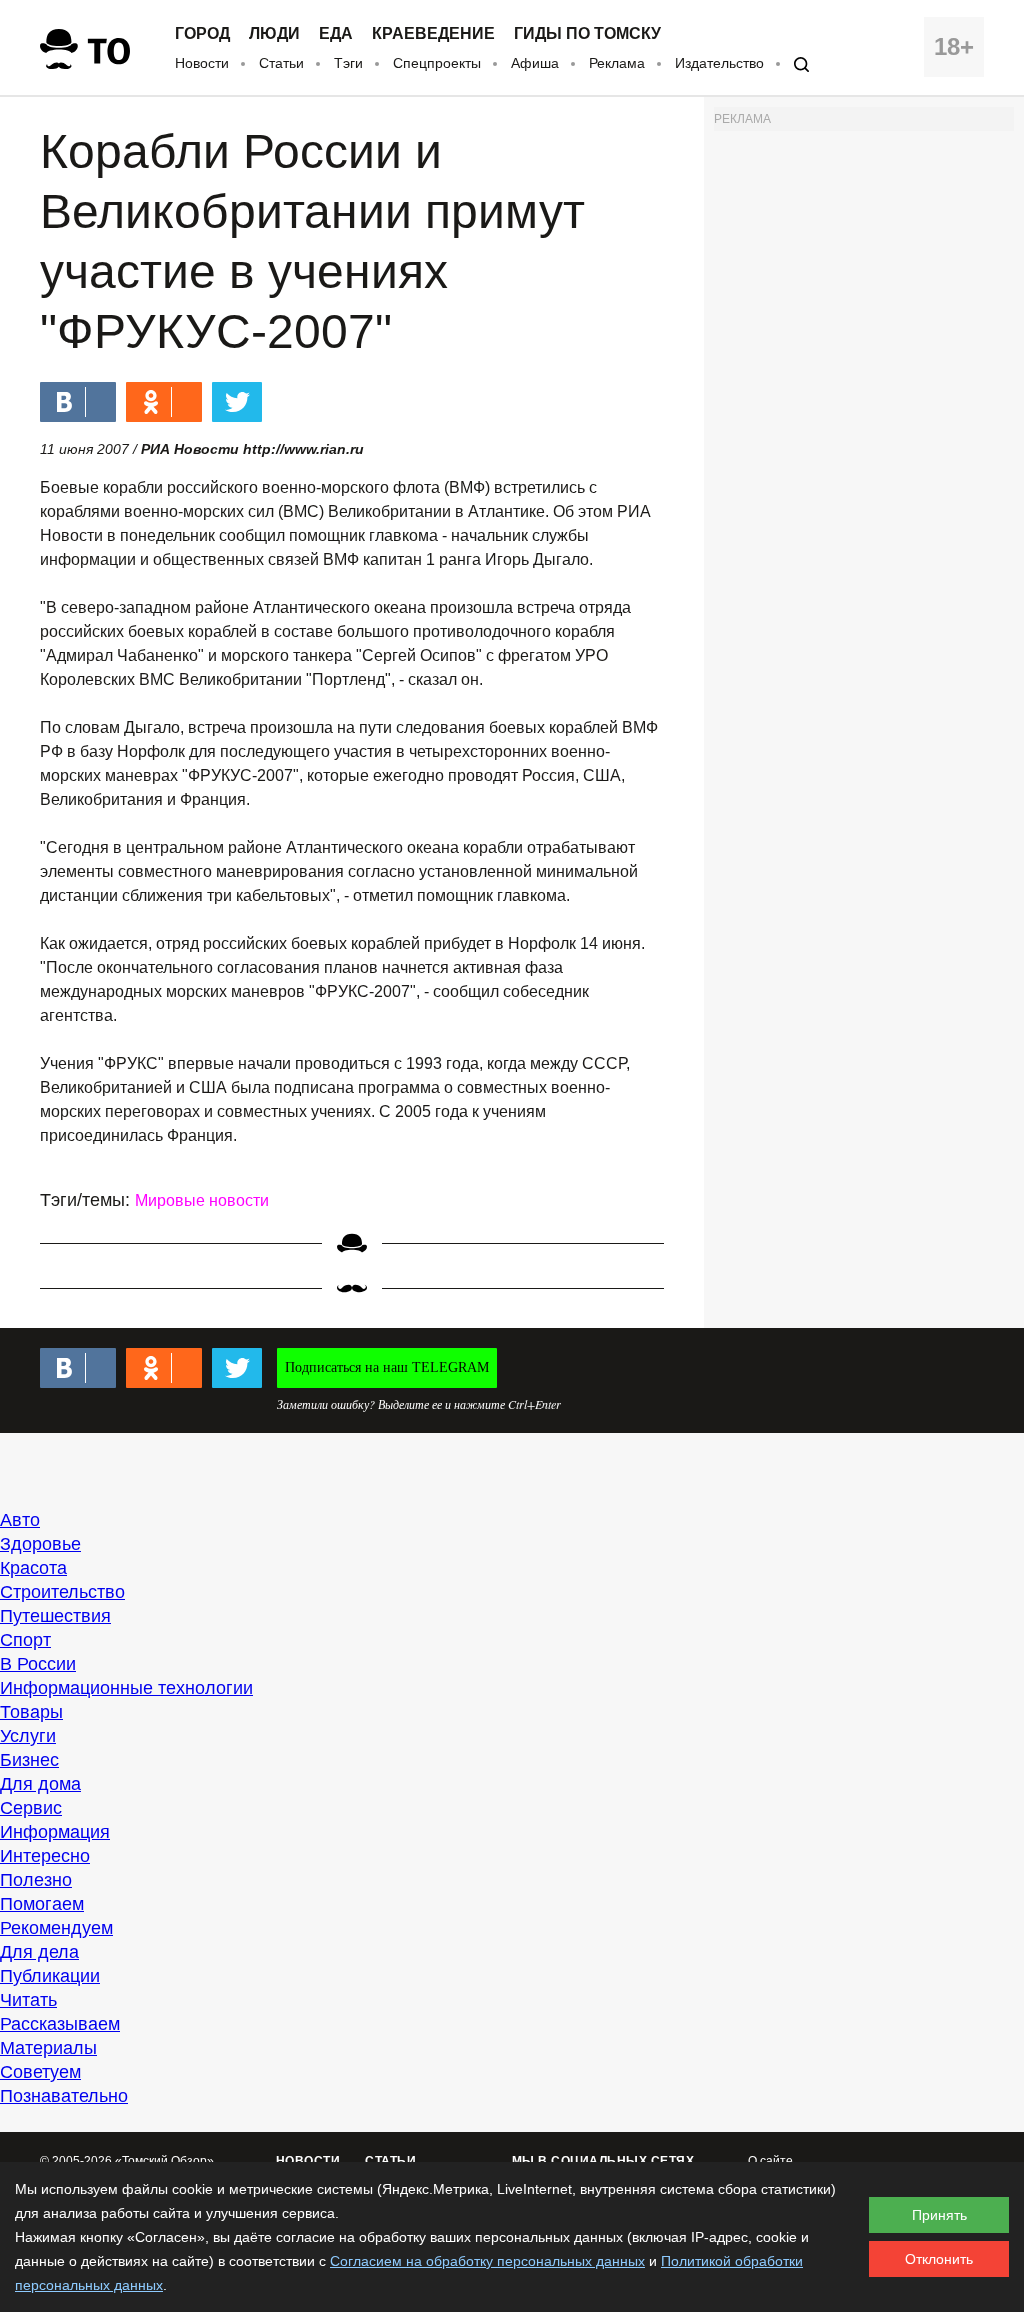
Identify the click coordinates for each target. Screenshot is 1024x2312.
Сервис (31, 1808)
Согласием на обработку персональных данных (487, 2261)
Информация (55, 1832)
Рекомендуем (56, 1928)
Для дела (39, 1952)
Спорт (25, 1640)
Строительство (62, 1592)
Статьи (281, 63)
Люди (274, 34)
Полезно (36, 1880)
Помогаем (42, 1904)
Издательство (719, 63)
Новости (202, 63)
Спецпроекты (437, 63)
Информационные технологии (126, 1688)
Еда (336, 34)
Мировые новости (202, 1200)
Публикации (50, 1976)
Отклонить (939, 2259)
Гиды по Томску (587, 34)
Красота (33, 1568)
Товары (31, 1712)
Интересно (45, 1856)
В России (38, 1664)
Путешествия (55, 1616)
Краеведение (433, 34)
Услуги (28, 1736)
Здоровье (40, 1544)
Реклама (617, 63)
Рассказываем (60, 2024)
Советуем (40, 2072)
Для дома (40, 1784)
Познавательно (64, 2096)
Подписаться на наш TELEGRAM (387, 1367)
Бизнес (29, 1760)
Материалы (48, 2048)
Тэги (348, 63)
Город (202, 34)
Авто (20, 1520)
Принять (939, 2215)
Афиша (535, 63)
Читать (28, 2000)
